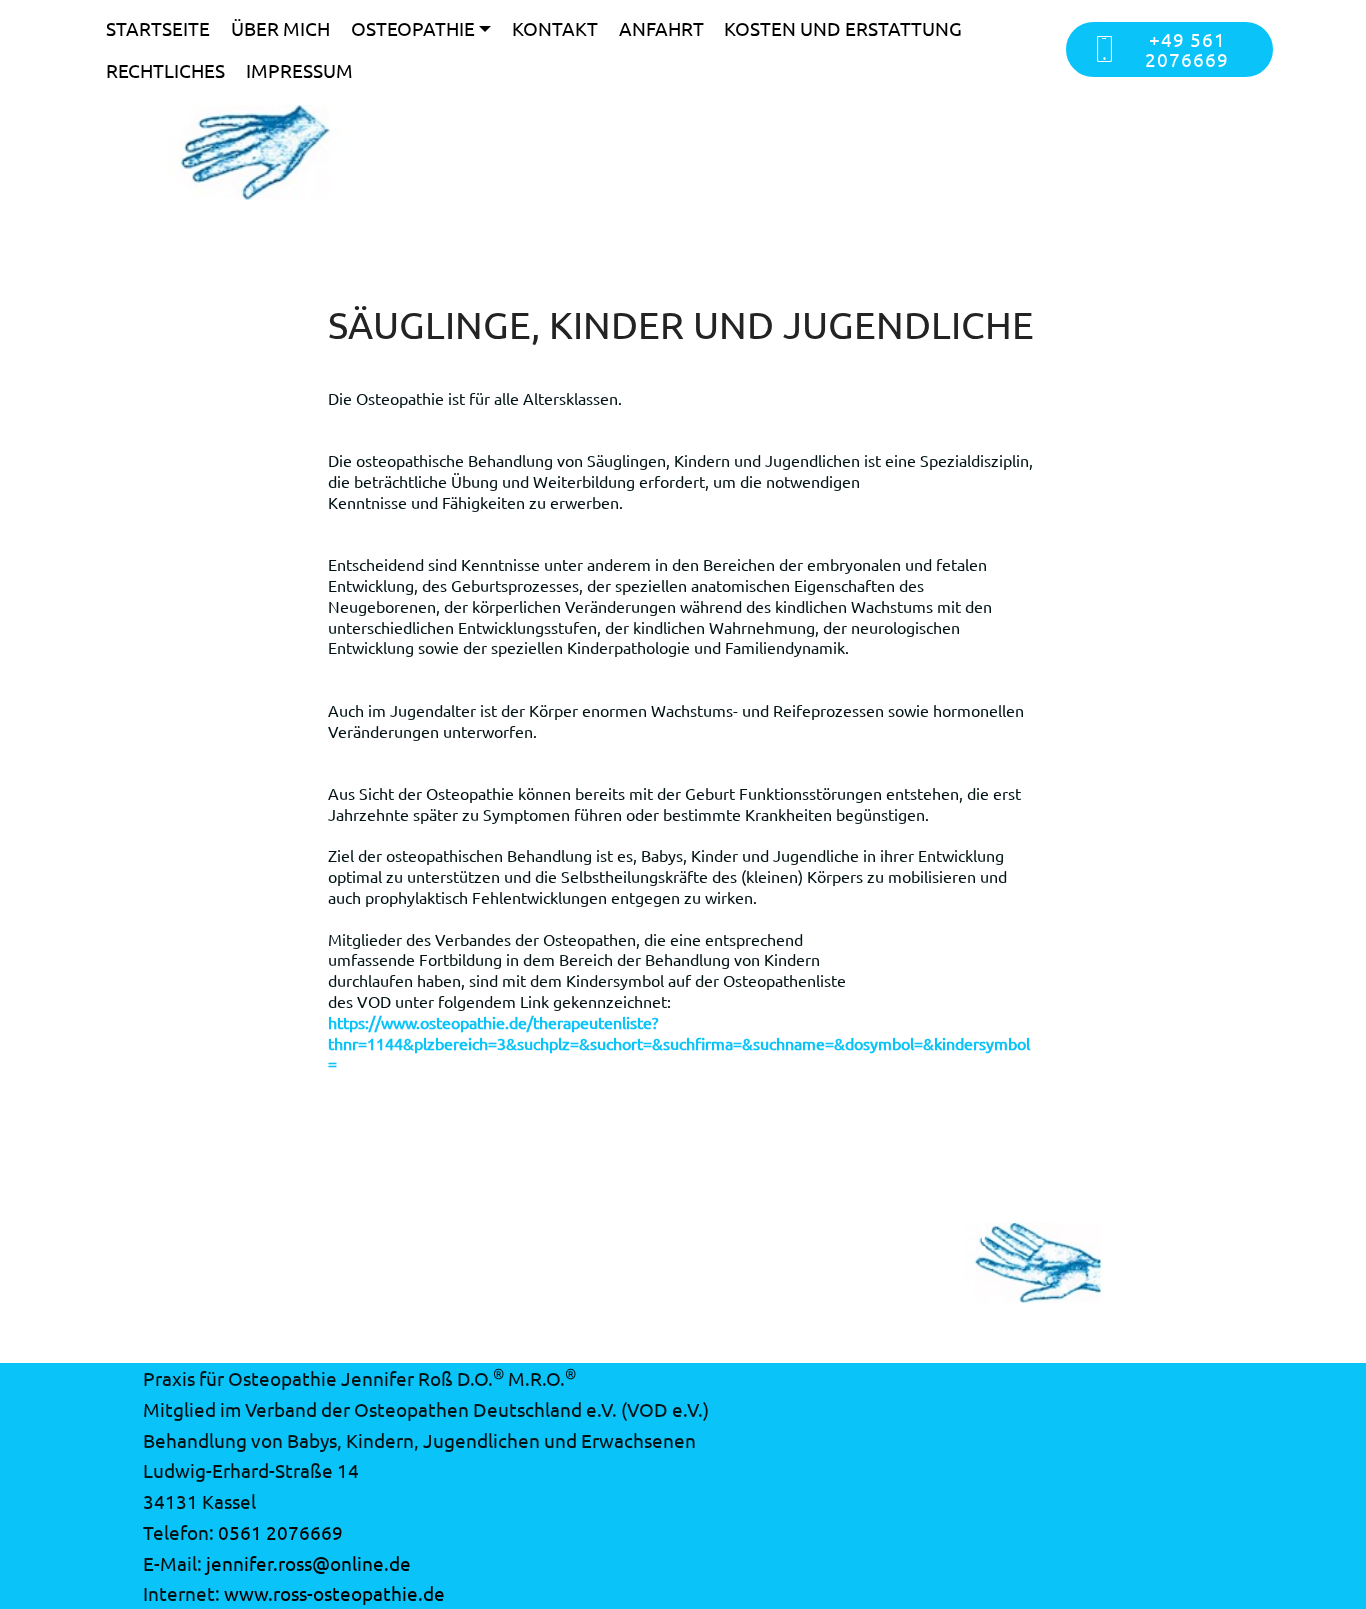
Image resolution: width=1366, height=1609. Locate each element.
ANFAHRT (661, 28)
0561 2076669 (280, 1532)
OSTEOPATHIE (413, 28)
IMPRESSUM (299, 70)
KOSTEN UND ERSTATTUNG (843, 28)
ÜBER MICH (280, 28)
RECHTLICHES (165, 70)
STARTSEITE (158, 28)
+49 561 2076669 (1187, 48)
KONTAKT (555, 28)
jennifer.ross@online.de (308, 1563)
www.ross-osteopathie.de (334, 1593)
